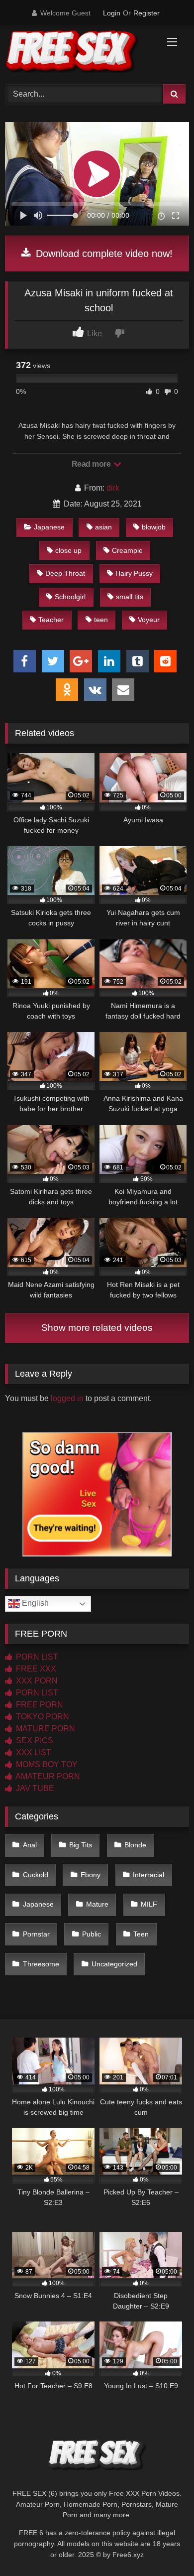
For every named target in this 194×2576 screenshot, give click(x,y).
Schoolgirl (70, 597)
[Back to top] (163, 2546)
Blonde (135, 1845)
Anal (30, 1845)
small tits (130, 597)
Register (146, 13)
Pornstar (36, 1934)
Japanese (49, 527)
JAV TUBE (34, 1788)
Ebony (91, 1875)
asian (103, 527)
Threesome (41, 1964)
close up (68, 550)
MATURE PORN (45, 1729)
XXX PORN (36, 1681)
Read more (92, 464)
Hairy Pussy (134, 573)
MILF (149, 1904)
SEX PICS (34, 1740)
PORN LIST (36, 1657)
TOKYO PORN (42, 1717)
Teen (141, 1934)
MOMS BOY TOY (46, 1764)
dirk (113, 488)
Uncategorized (114, 1964)
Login (112, 13)
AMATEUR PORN (47, 1776)
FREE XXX (35, 1669)
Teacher (51, 620)
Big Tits (81, 1845)
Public (92, 1934)
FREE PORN (39, 1705)
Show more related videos (97, 1328)
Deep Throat (65, 573)
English (34, 1604)
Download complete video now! (103, 254)
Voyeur (149, 620)
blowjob (154, 527)
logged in (67, 1398)
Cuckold (36, 1875)
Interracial (148, 1875)
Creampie (127, 550)
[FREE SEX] (80, 53)
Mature (97, 1904)
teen (101, 620)
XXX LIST (33, 1752)
